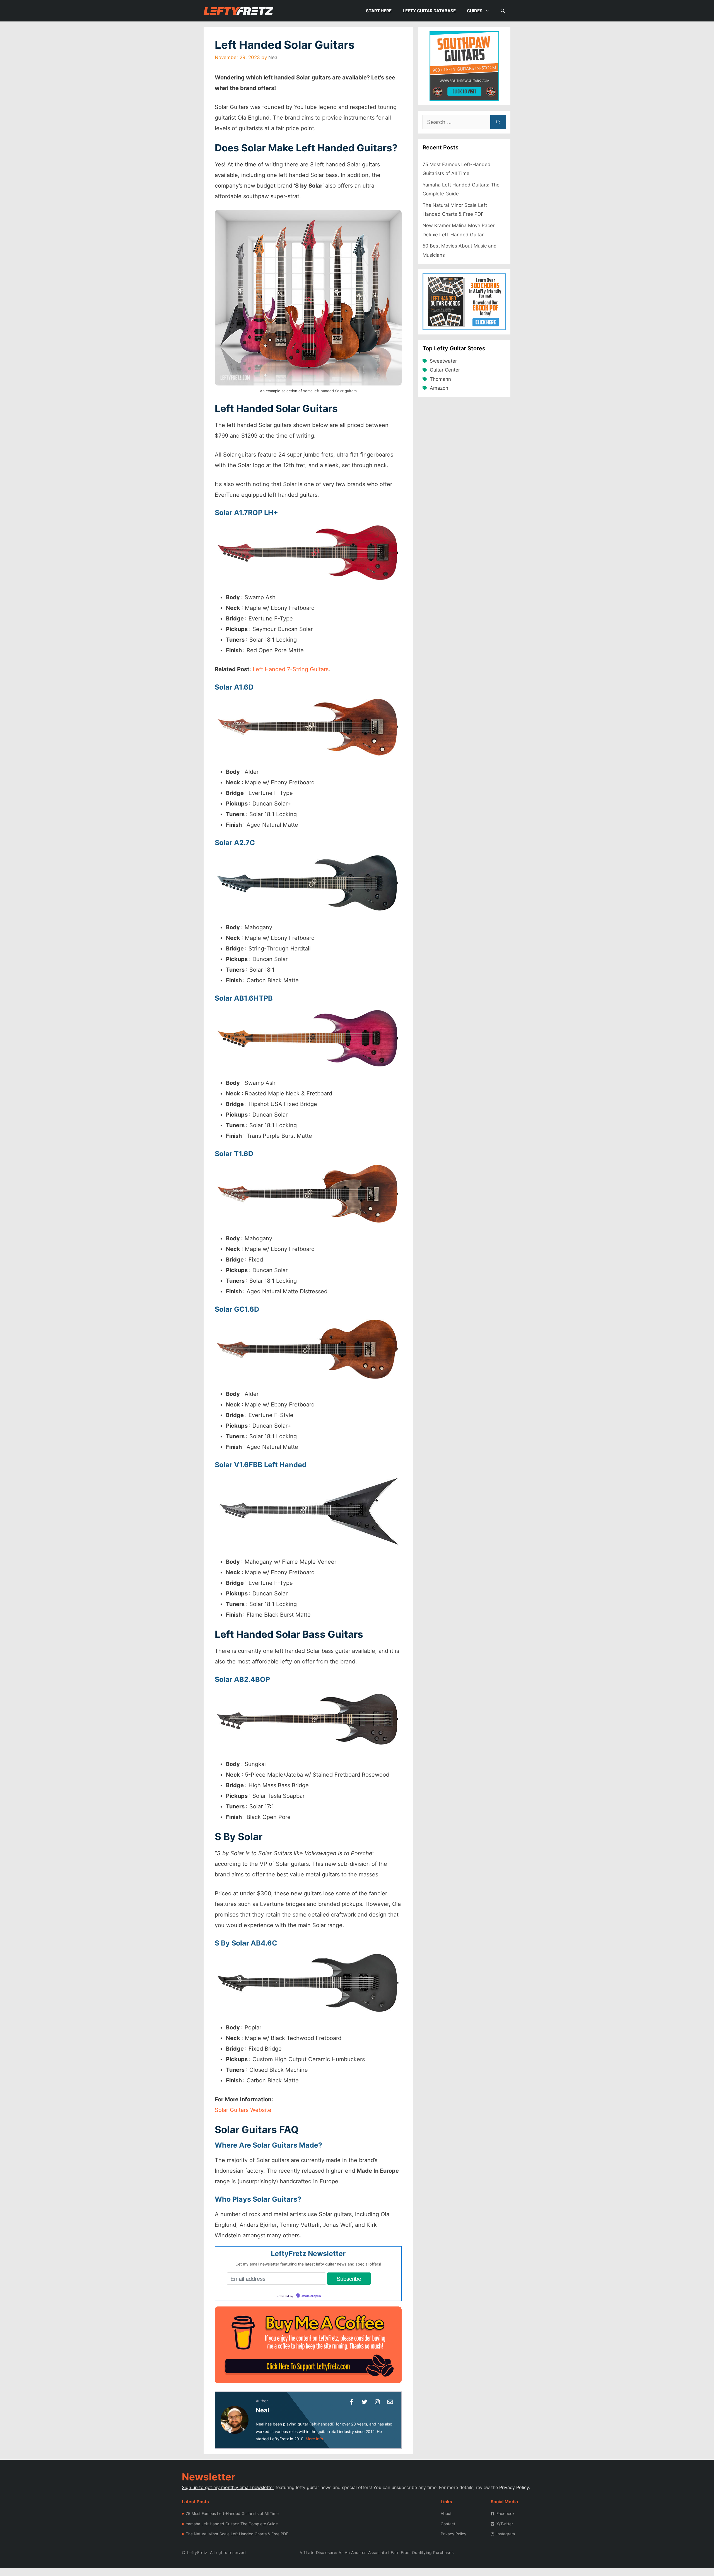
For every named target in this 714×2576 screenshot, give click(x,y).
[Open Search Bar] (503, 11)
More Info (314, 2439)
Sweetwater (443, 361)
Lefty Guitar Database (429, 11)
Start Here (379, 11)
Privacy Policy (514, 2487)
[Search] (498, 122)
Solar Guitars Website (243, 2110)
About (446, 2513)
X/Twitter (505, 2524)
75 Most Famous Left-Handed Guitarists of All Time (232, 2513)
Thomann (440, 379)
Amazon (439, 388)
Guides (475, 11)
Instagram (506, 2534)
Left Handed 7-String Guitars (291, 669)
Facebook (506, 2513)
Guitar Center (445, 370)
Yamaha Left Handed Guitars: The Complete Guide (232, 2524)
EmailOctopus (311, 2296)
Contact (448, 2524)
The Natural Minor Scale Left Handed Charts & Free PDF (237, 2534)
